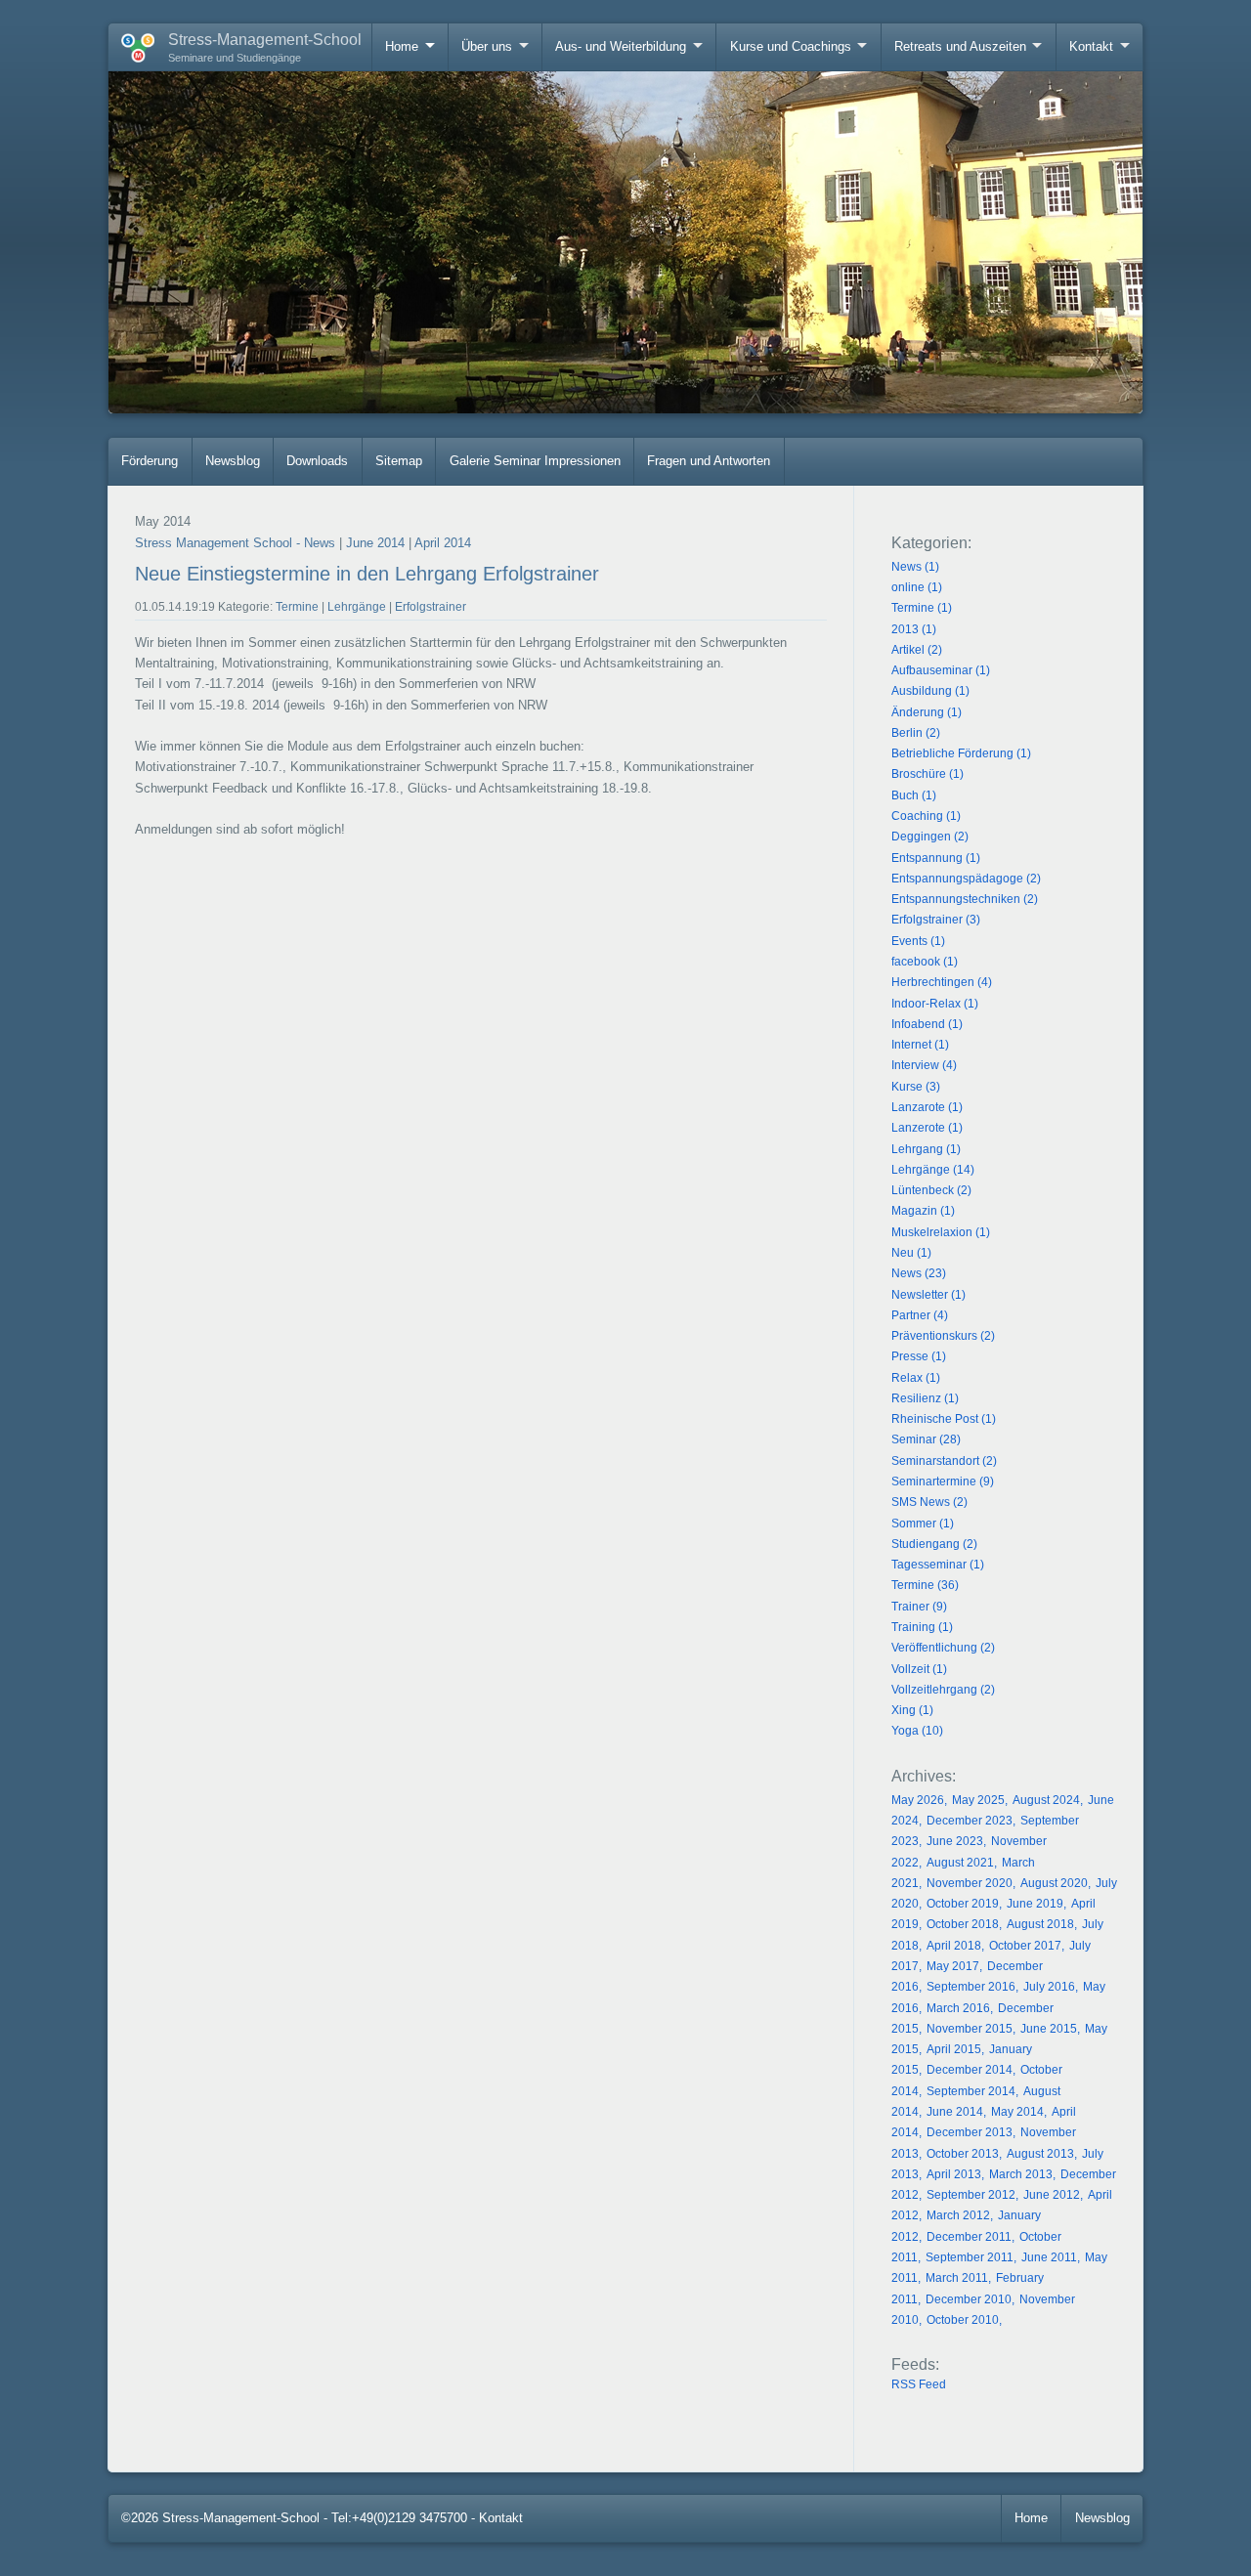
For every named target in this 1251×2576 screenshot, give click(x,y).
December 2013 (970, 2132)
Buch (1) (914, 795)
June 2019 (1035, 1904)
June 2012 (1052, 2195)
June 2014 (375, 543)
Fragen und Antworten (709, 461)
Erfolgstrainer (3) (936, 920)
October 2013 (963, 2154)
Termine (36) (925, 1585)
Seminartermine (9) (943, 1481)
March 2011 (957, 2278)
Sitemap (399, 461)
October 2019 (963, 1904)
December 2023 (970, 1821)
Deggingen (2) (930, 837)
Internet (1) (920, 1045)
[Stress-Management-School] (131, 44)
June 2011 (1049, 2257)
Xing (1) (912, 1710)
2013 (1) (914, 629)
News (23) (919, 1273)
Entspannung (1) (936, 858)
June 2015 (1049, 2029)
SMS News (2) (929, 1502)
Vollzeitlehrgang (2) (943, 1690)
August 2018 (1040, 1924)
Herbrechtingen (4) (942, 982)
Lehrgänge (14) (933, 1170)
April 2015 (954, 2049)
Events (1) (918, 941)
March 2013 (1021, 2174)
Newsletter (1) (928, 1295)
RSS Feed (919, 2384)
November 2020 (970, 1883)
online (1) (917, 587)
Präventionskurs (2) (943, 1336)
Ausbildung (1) (930, 691)
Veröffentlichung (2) (943, 1648)
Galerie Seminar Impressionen (535, 461)
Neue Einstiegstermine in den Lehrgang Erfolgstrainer (367, 574)
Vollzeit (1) (919, 1669)
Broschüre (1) (927, 774)
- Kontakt (497, 2518)
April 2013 (954, 2174)
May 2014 (1017, 2112)
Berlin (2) (916, 733)
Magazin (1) (923, 1211)
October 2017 (1025, 1946)
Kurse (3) (916, 1087)
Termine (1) (922, 608)
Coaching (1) (926, 816)
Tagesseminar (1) (938, 1565)
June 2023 (955, 1841)
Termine (297, 607)
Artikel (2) (917, 650)
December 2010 (969, 2299)
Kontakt (1091, 46)
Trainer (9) (919, 1607)
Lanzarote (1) (927, 1107)
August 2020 (1054, 1883)
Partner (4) (920, 1315)
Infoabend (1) (927, 1024)
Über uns (487, 46)
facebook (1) (925, 962)
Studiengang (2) (934, 1544)
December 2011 (969, 2237)
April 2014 (443, 543)
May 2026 (918, 1800)
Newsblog (233, 461)
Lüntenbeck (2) (931, 1190)
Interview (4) (924, 1065)
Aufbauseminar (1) (941, 670)
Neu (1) (911, 1253)
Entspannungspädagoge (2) (966, 879)
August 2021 (960, 1863)
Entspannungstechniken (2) (965, 899)
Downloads (317, 461)
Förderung (150, 461)
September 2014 (971, 2091)
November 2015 (970, 2029)
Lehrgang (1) (926, 1149)
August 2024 (1046, 1800)
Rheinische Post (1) (944, 1419)
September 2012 (971, 2195)
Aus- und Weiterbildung (621, 46)
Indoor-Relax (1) (935, 1004)
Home (402, 46)
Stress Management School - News (235, 543)
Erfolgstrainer (431, 607)
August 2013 (1040, 2154)
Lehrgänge (357, 607)
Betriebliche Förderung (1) (961, 753)
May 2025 (978, 1800)
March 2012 (958, 2215)
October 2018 (963, 1924)
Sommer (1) (923, 1524)
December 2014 (970, 2070)
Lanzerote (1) (927, 1128)
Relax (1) (916, 1378)
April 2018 (954, 1946)
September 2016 (971, 1987)
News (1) (915, 567)
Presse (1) (919, 1356)
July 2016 (1049, 1987)
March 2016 (958, 2008)
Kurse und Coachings (791, 46)
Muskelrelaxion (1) (941, 1232)
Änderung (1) (927, 712)
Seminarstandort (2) (944, 1461)
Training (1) (922, 1627)
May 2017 (953, 1966)
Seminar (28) (926, 1439)
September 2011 (970, 2257)
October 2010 (963, 2320)
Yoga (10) (917, 1731)
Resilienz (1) (925, 1398)
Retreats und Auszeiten (960, 46)
